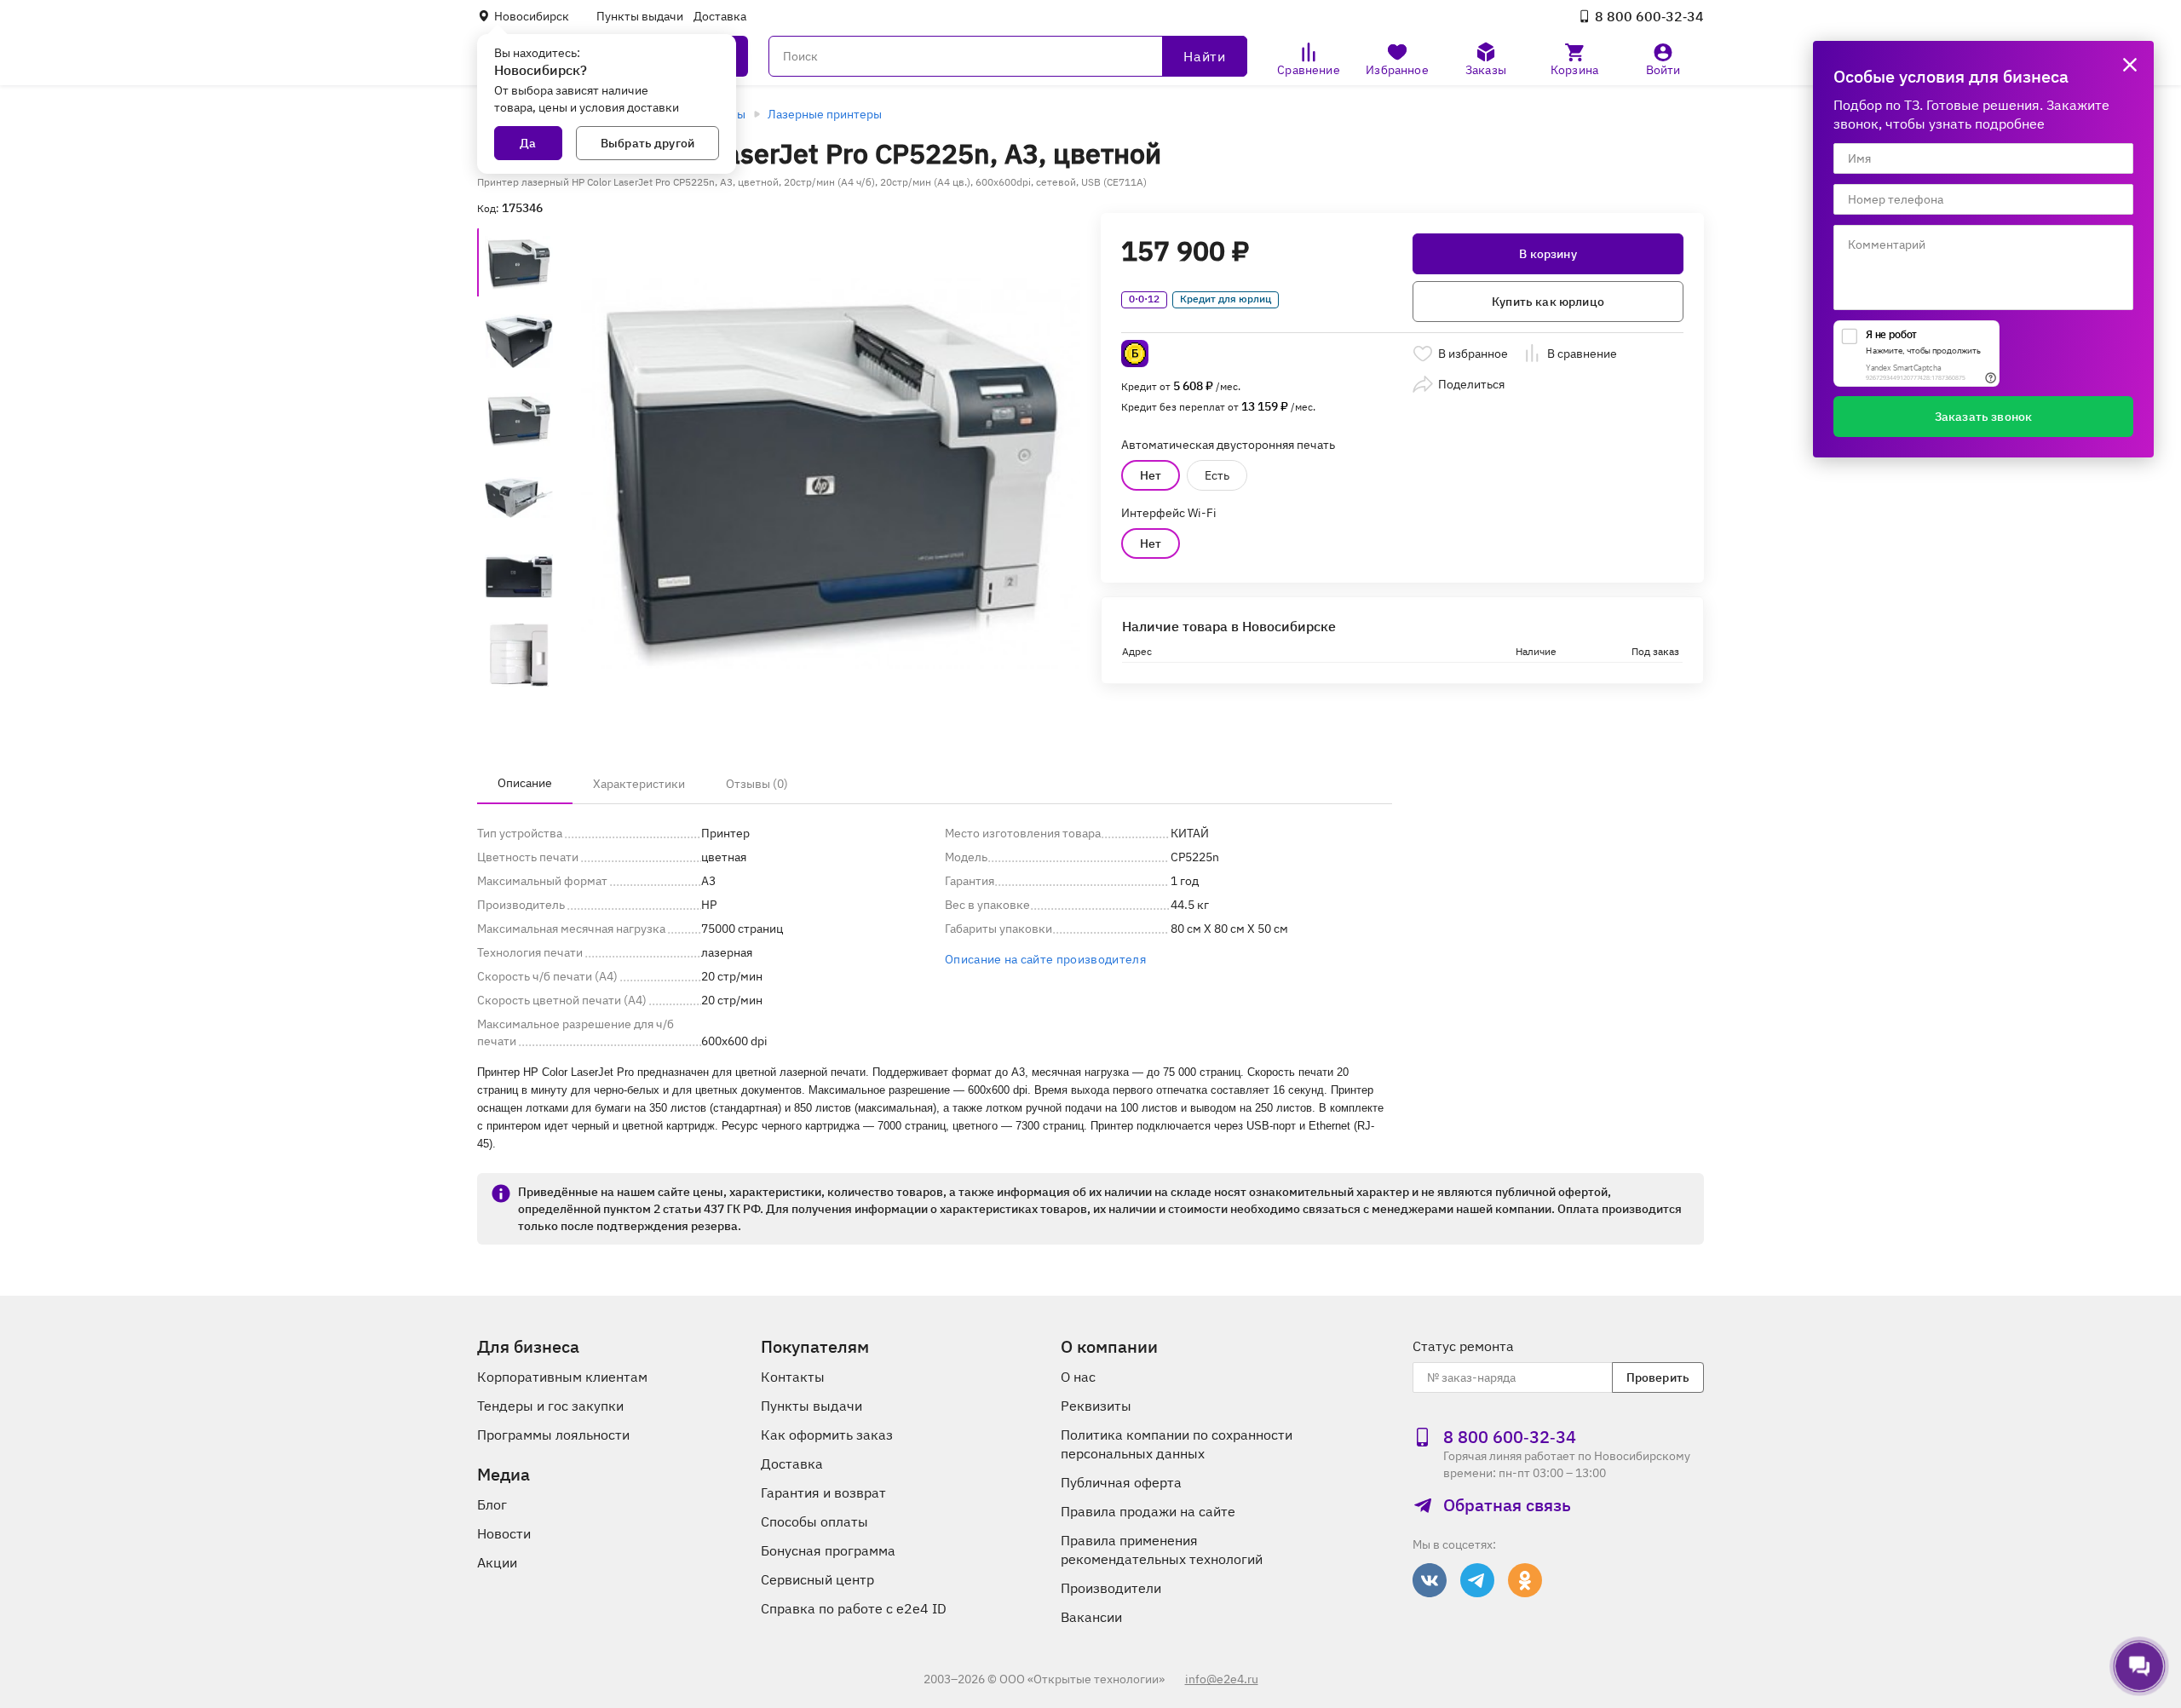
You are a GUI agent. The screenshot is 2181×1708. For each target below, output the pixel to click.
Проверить (1658, 1377)
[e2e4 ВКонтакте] (1430, 1580)
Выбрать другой (647, 143)
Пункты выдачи (640, 16)
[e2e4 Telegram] (1477, 1580)
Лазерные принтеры (825, 114)
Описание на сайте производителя (1045, 959)
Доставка (720, 16)
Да (528, 143)
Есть (1217, 475)
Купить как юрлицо (1548, 302)
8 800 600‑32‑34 (1649, 16)
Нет (1151, 475)
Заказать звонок (1983, 417)
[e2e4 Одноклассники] (1525, 1580)
